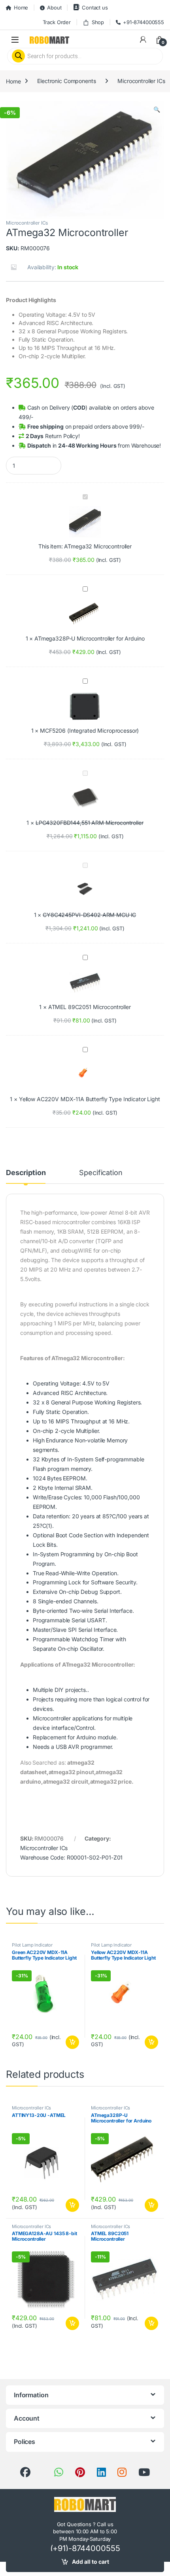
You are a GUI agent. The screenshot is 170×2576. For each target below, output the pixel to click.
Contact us (95, 8)
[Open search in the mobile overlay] (85, 56)
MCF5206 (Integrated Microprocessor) (89, 730)
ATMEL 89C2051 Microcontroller (90, 1007)
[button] (157, 110)
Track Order (57, 22)
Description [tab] (26, 1173)
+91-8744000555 (144, 22)
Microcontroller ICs (141, 81)
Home (21, 8)
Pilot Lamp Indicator (32, 1945)
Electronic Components (66, 81)
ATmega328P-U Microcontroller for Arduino (89, 638)
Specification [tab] (101, 1173)
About (54, 8)
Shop (98, 22)
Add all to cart (91, 2562)
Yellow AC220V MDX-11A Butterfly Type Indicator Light (90, 1099)
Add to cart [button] (72, 2042)
